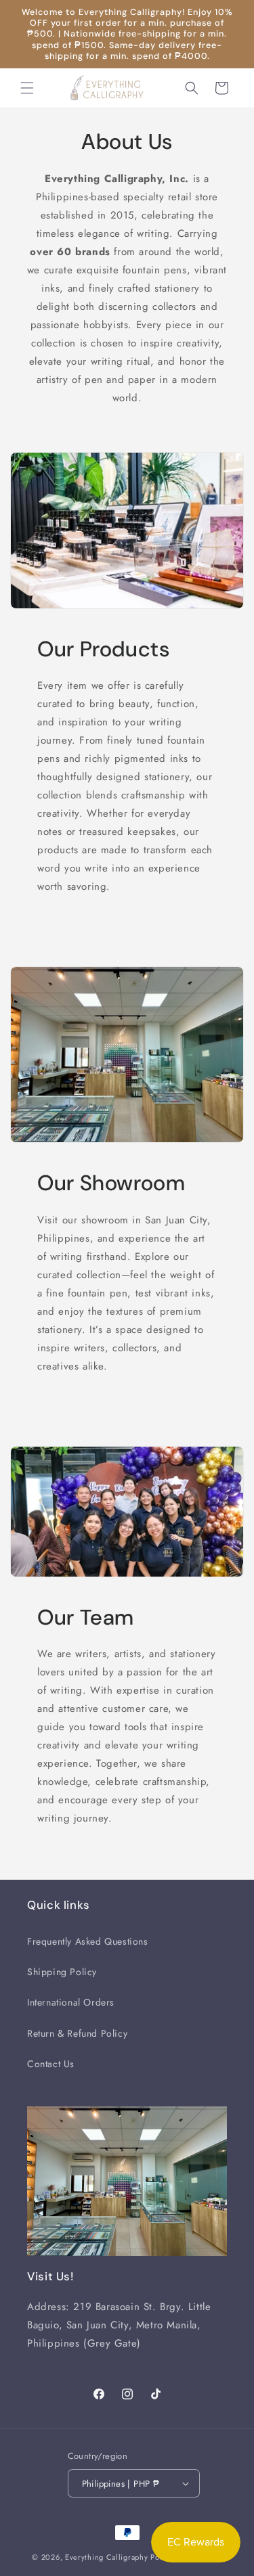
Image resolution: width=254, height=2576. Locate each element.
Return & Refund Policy (77, 2033)
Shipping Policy (62, 1972)
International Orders (71, 2002)
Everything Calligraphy (106, 2557)
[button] (27, 88)
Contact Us (51, 2064)
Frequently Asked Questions (88, 1941)
